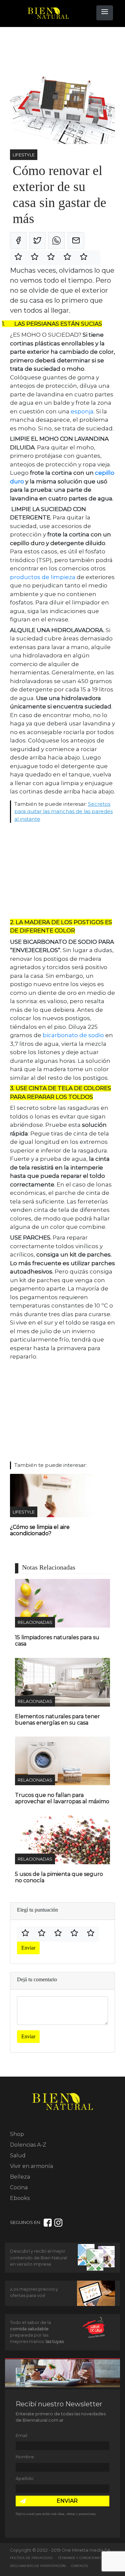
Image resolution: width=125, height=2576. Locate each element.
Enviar (28, 1948)
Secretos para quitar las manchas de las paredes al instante (63, 811)
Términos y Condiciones (80, 2558)
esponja (82, 411)
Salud (18, 2155)
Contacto (79, 2566)
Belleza (20, 2177)
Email (21, 2435)
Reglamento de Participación (38, 2566)
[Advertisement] (63, 49)
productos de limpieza (43, 577)
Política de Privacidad (31, 2558)
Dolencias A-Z (28, 2145)
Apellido (25, 2478)
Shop (17, 2134)
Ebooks (20, 2198)
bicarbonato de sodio (73, 1035)
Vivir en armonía (31, 2166)
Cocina (19, 2187)
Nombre (25, 2457)
